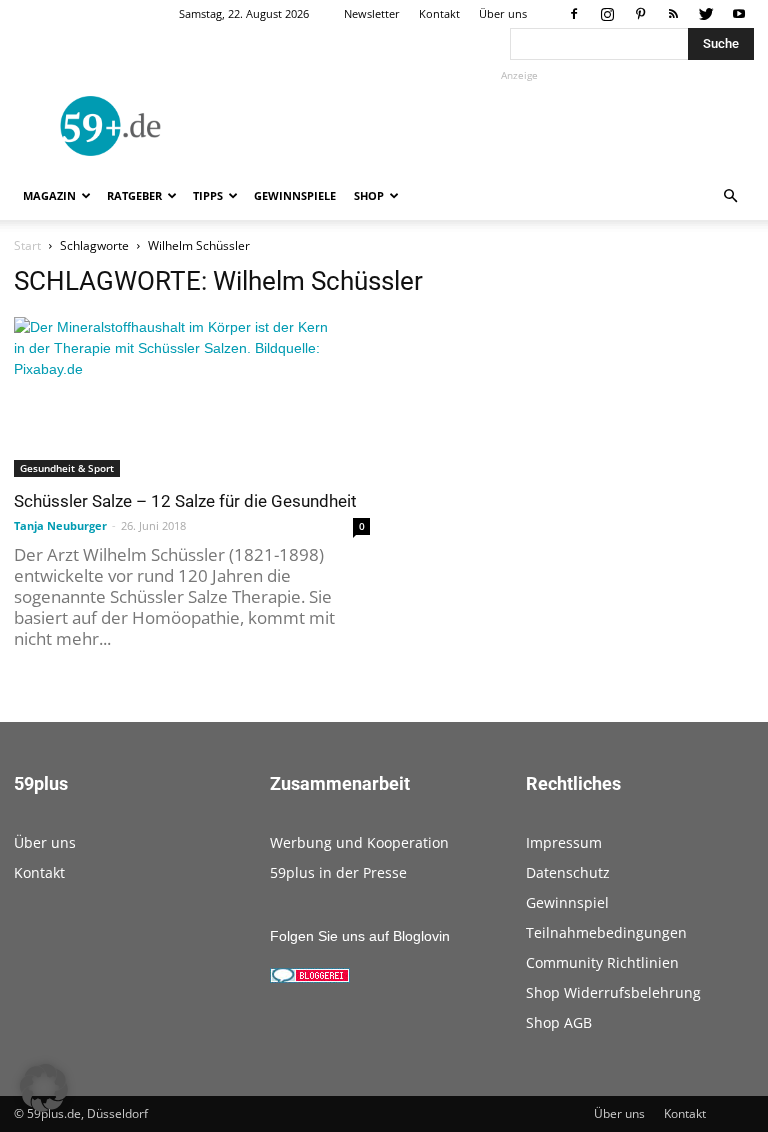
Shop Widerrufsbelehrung (613, 992)
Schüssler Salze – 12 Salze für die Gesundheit (185, 501)
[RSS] (673, 14)
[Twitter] (706, 14)
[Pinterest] (640, 14)
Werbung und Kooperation (359, 842)
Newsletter (372, 13)
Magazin (49, 195)
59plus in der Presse (338, 872)
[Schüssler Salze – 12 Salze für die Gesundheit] (192, 397)
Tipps (208, 195)
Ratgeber (134, 195)
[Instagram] (607, 14)
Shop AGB (559, 1022)
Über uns (503, 13)
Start (27, 245)
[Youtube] (739, 14)
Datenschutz (568, 872)
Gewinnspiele (295, 195)
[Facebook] (574, 14)
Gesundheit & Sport (67, 468)
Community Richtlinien (602, 962)
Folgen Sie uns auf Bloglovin (360, 936)
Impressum (564, 842)
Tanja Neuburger (60, 525)
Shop (369, 195)
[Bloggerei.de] (310, 978)
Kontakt (439, 13)
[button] (730, 196)
